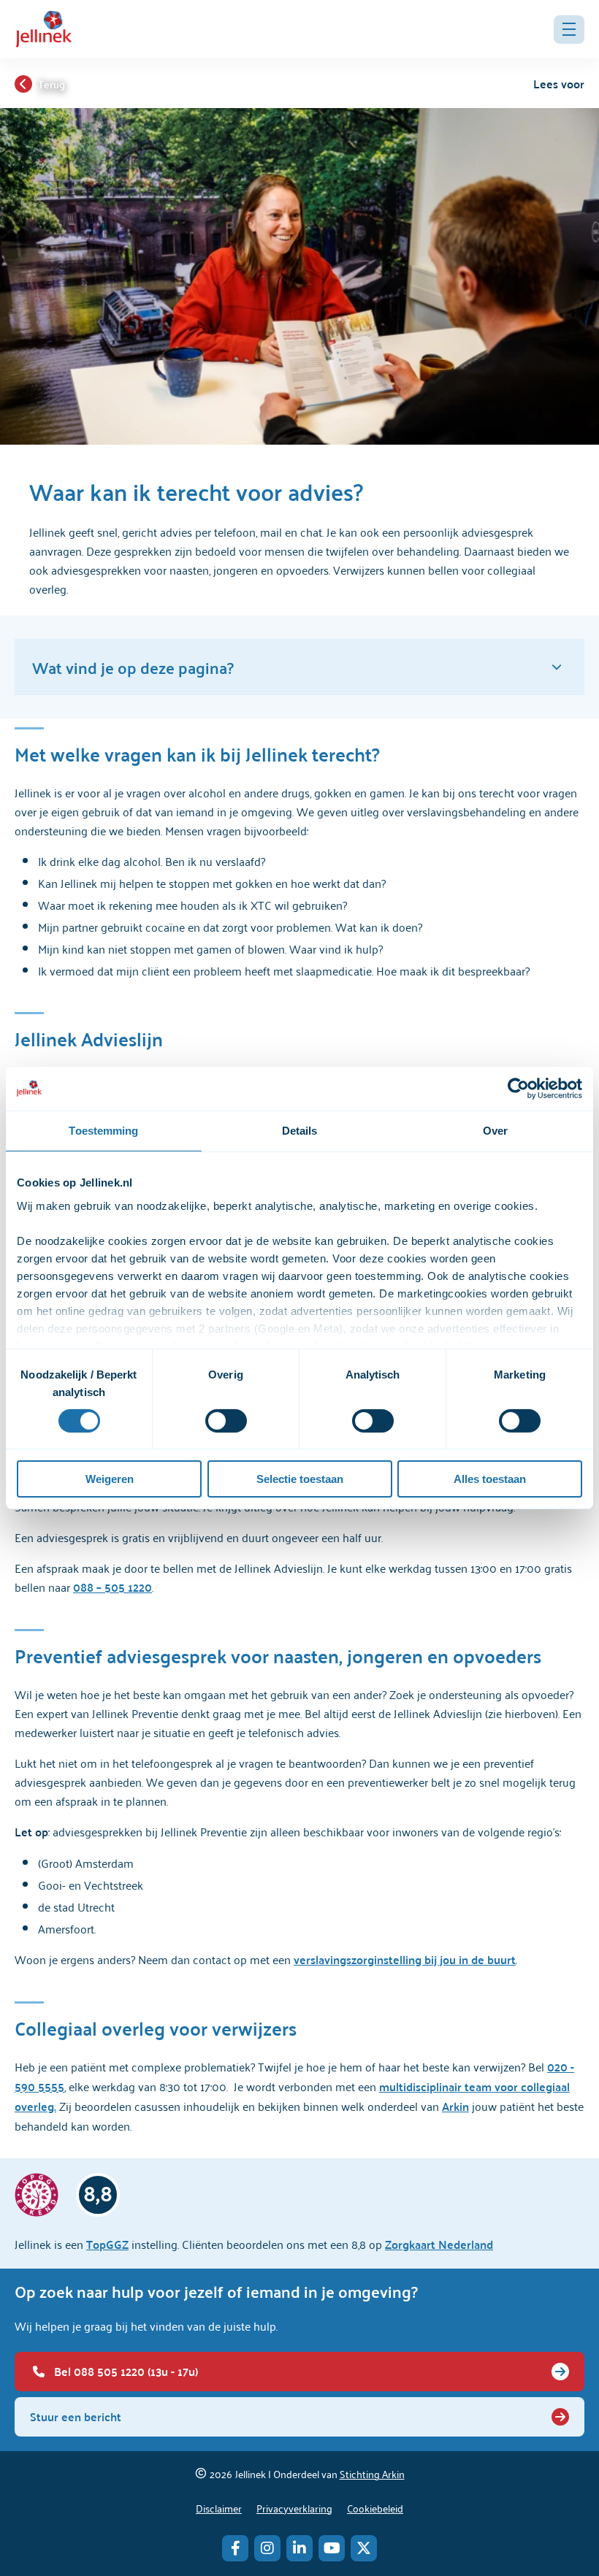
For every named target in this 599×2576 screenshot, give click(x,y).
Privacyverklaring (294, 2508)
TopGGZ (107, 2244)
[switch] (226, 1421)
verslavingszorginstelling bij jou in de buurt (405, 1959)
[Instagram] (267, 2548)
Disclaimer (219, 2508)
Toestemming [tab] (103, 1131)
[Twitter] (364, 2548)
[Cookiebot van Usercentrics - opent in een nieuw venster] (518, 1089)
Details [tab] (300, 1131)
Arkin (455, 2106)
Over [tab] (495, 1131)
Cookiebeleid (375, 2508)
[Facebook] (235, 2548)
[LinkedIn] (299, 2548)
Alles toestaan (490, 1479)
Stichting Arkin (372, 2473)
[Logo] (44, 29)
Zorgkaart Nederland (439, 2244)
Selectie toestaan (300, 1479)
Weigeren (110, 1479)
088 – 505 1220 (112, 1587)
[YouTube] (332, 2548)
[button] (569, 30)
